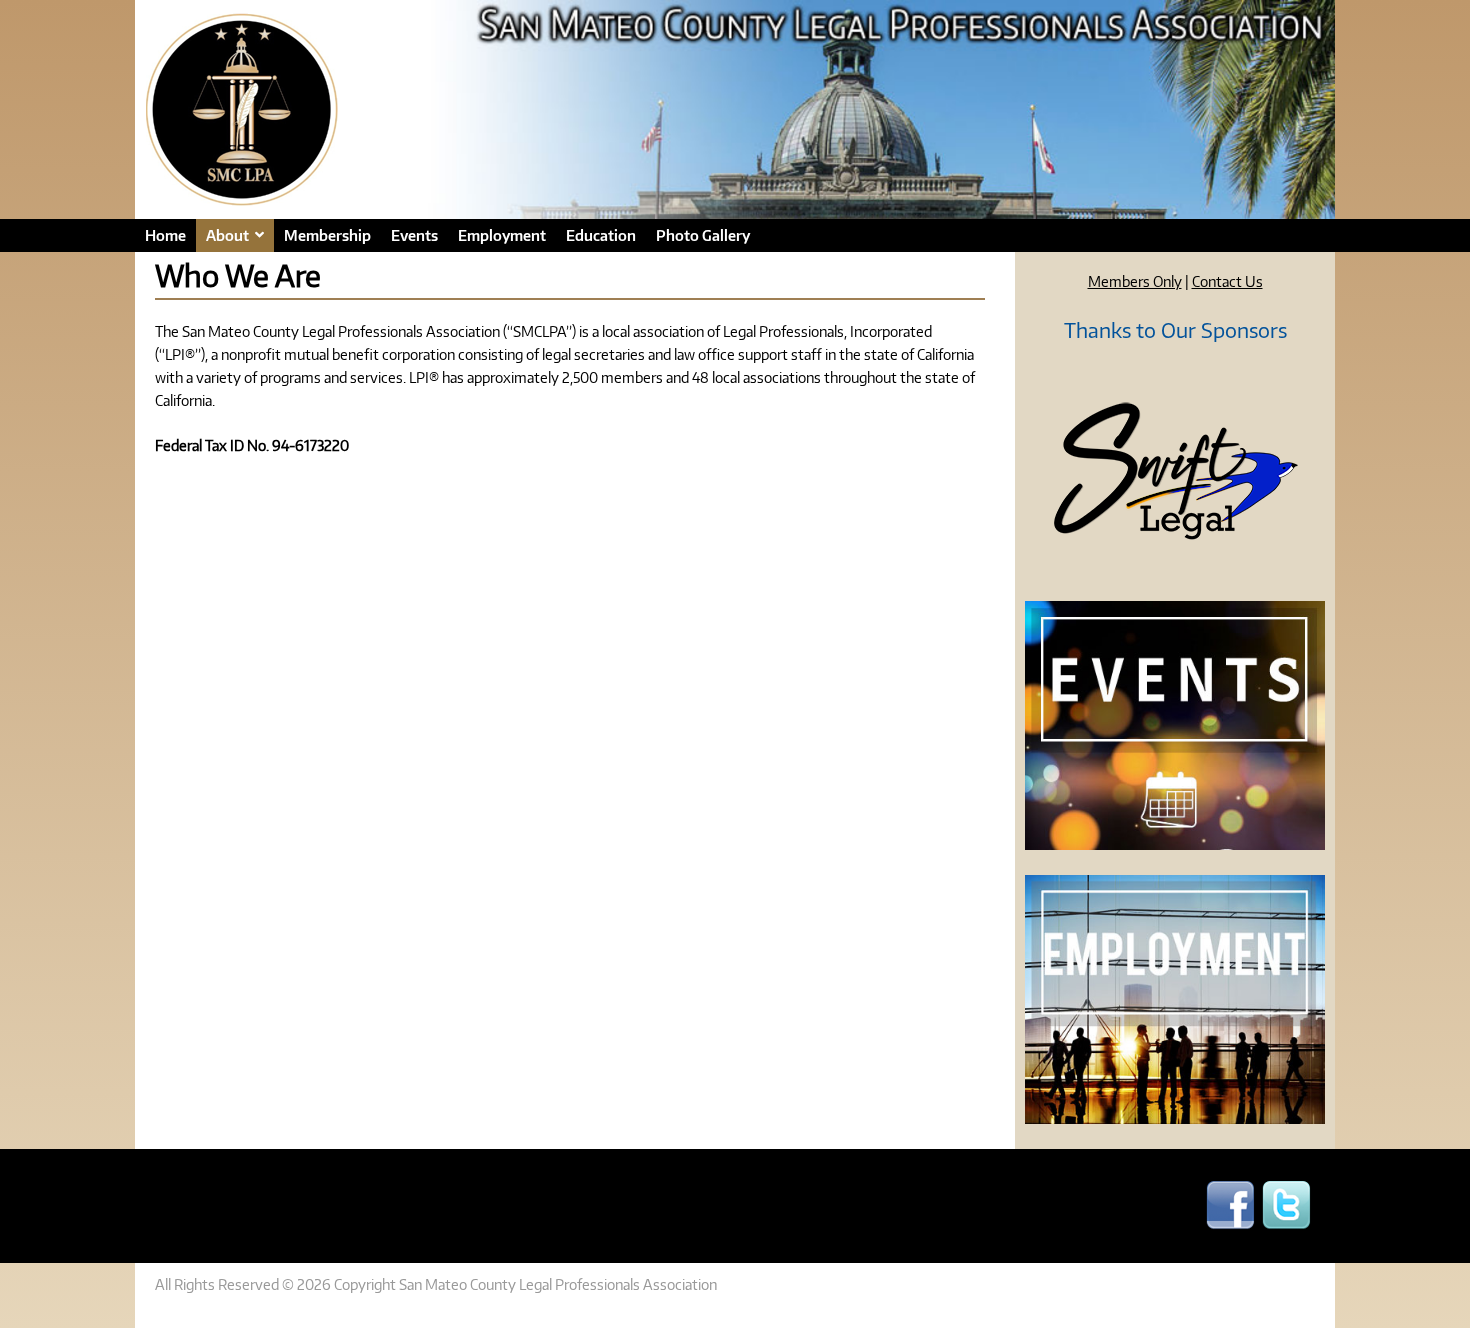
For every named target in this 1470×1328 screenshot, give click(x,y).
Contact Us (1227, 281)
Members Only (1135, 281)
